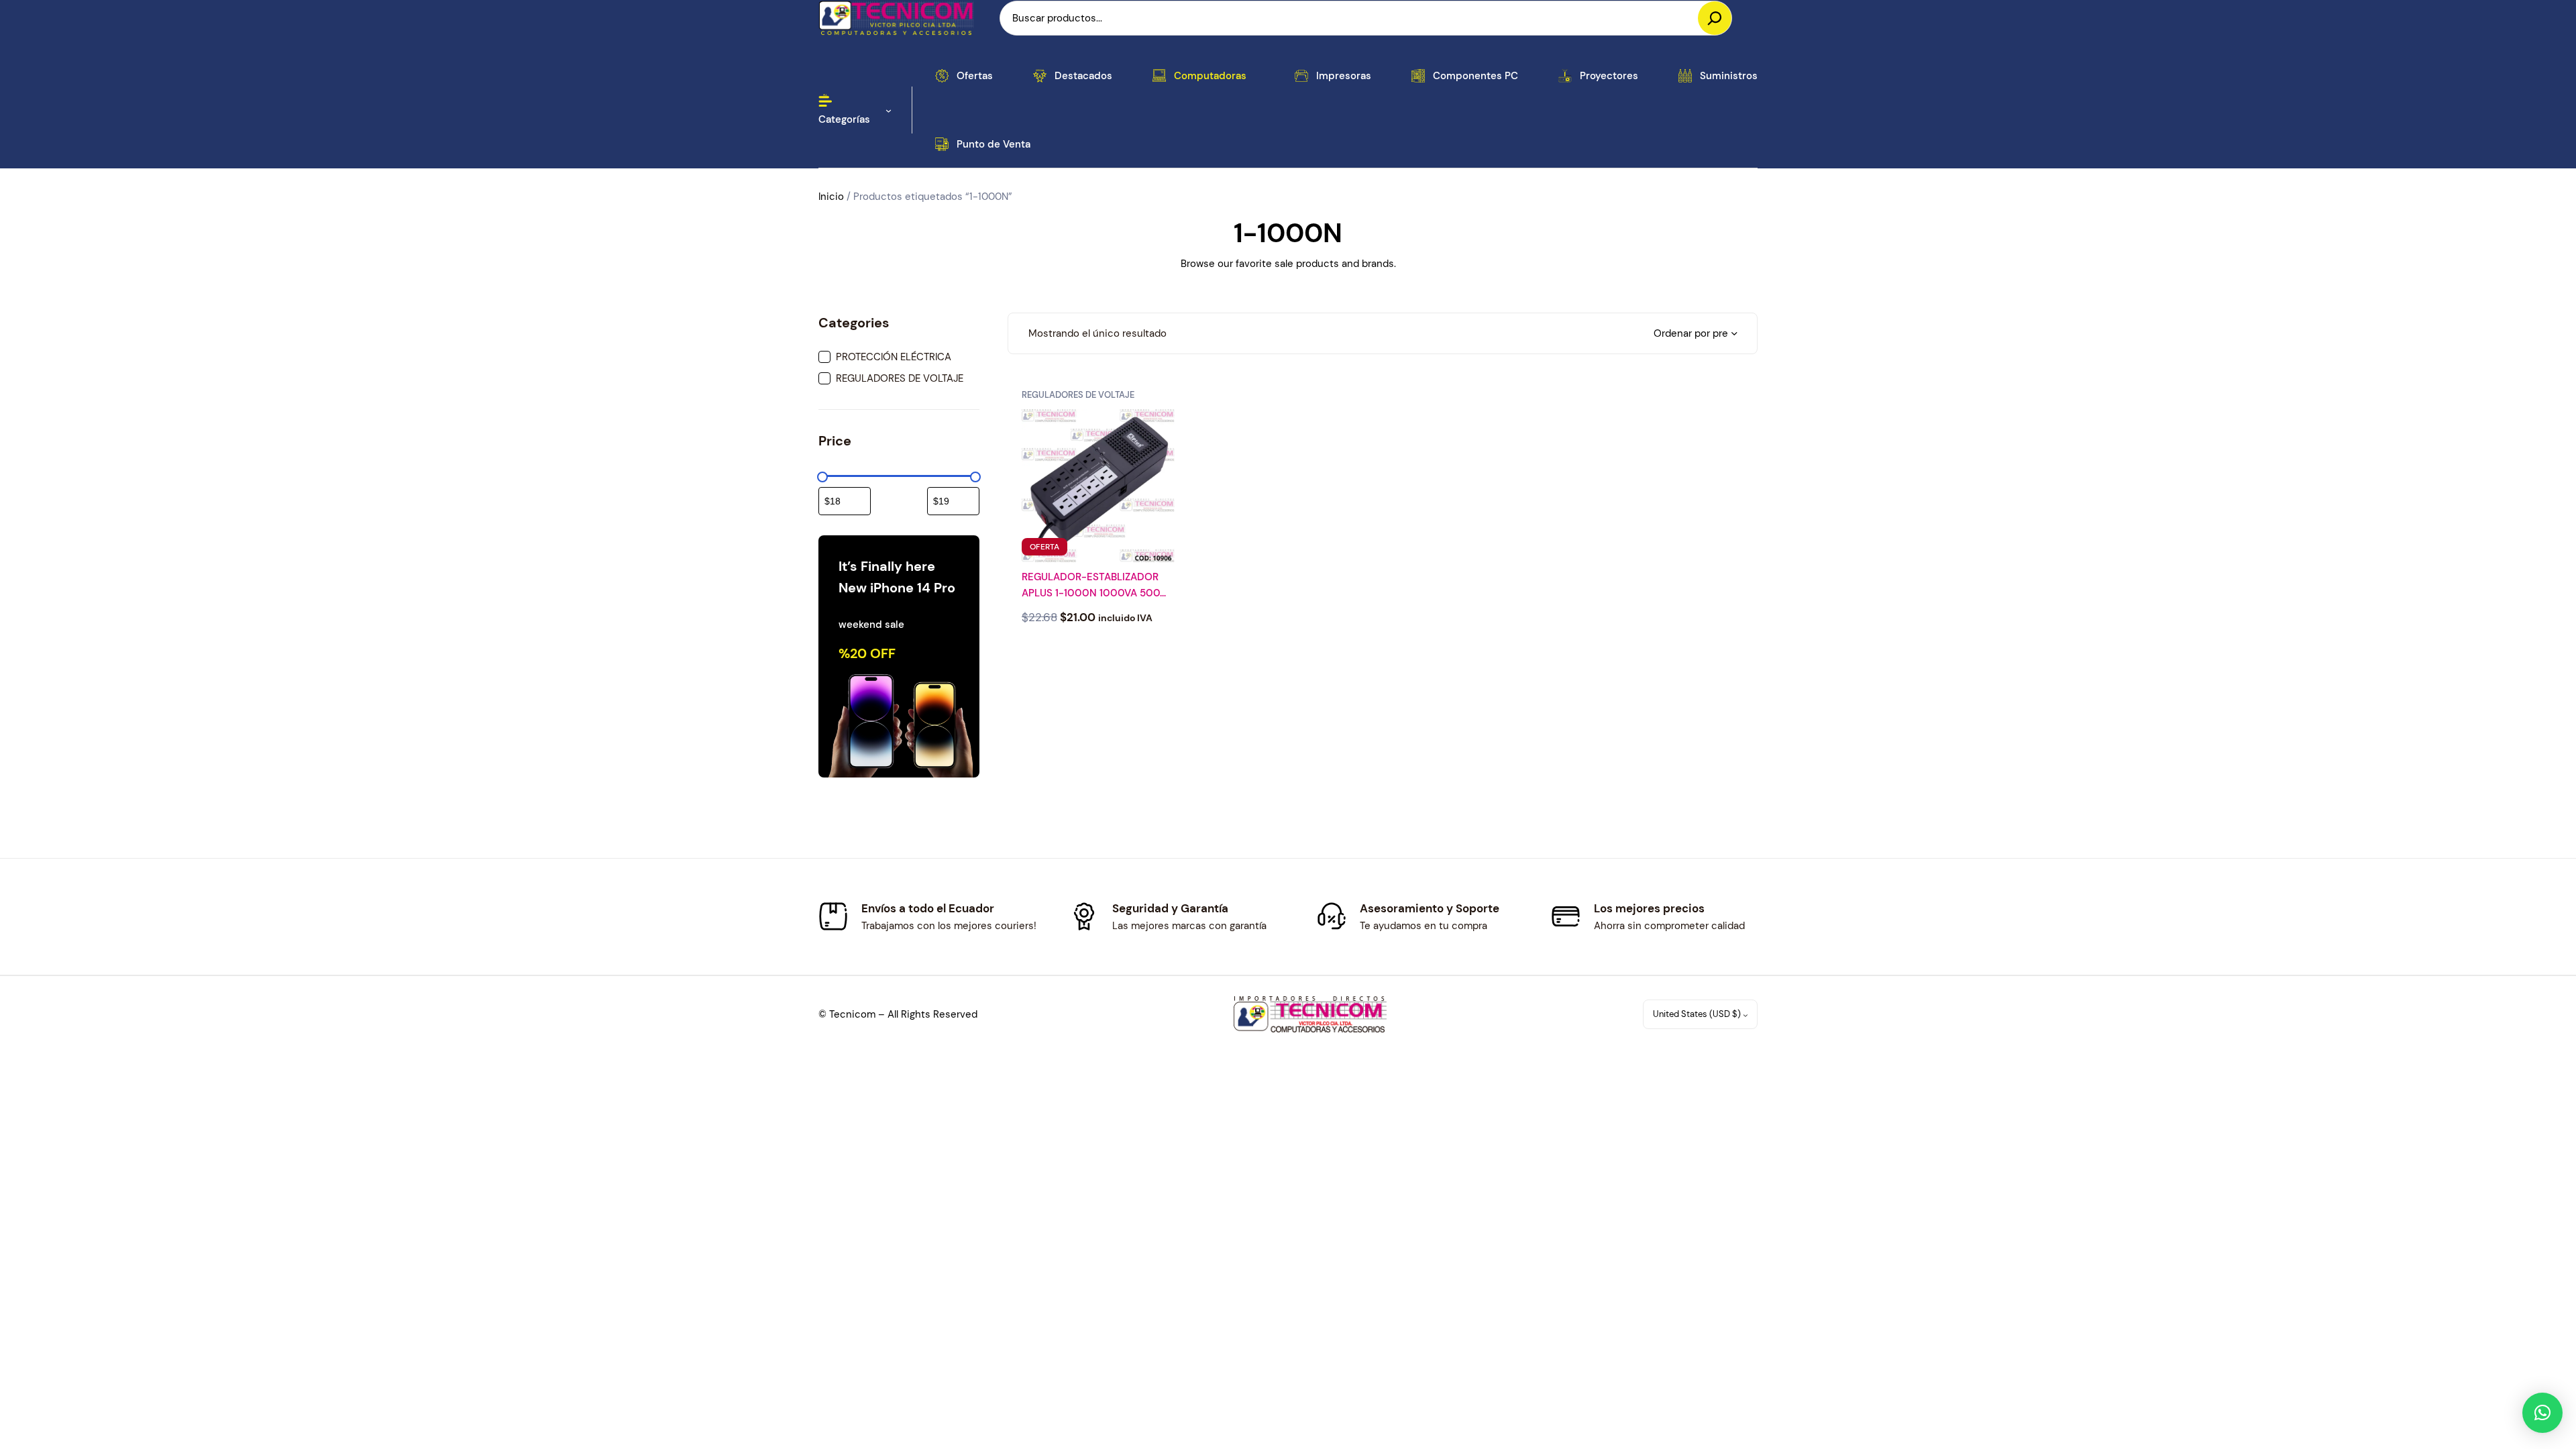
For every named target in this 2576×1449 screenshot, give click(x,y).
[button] (2542, 1413)
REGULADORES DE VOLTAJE (1078, 395)
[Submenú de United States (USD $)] (1746, 1015)
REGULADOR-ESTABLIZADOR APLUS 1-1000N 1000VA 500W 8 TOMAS (1096, 586)
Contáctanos (1098, 652)
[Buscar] (1715, 18)
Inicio (831, 197)
